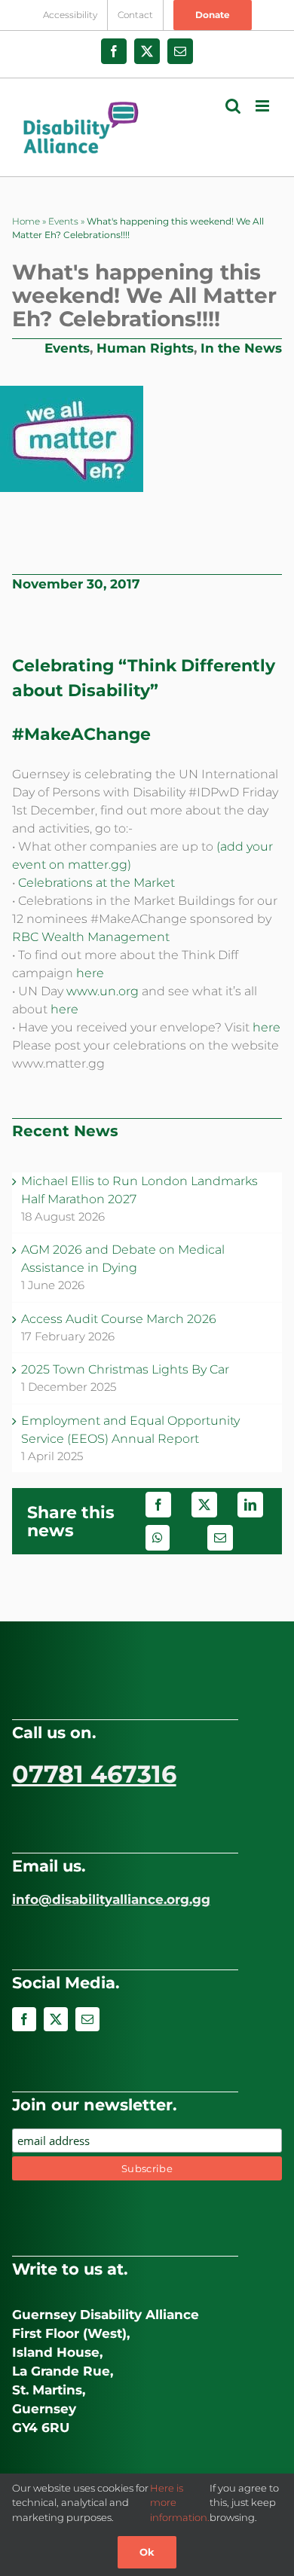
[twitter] (56, 2019)
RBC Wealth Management (91, 937)
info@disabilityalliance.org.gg (111, 1899)
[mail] (87, 2019)
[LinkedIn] (250, 1505)
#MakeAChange (81, 734)
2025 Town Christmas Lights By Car (125, 1369)
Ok (147, 2552)
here (90, 973)
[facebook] (24, 2019)
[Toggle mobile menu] (263, 106)
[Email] (220, 1538)
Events (63, 221)
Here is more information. (180, 2503)
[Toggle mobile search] (233, 106)
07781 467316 (94, 1774)
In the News (241, 348)
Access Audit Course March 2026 (119, 1319)
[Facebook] (158, 1505)
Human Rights (145, 348)
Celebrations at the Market (96, 883)
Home (26, 221)
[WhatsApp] (158, 1538)
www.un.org (103, 991)
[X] (204, 1505)
